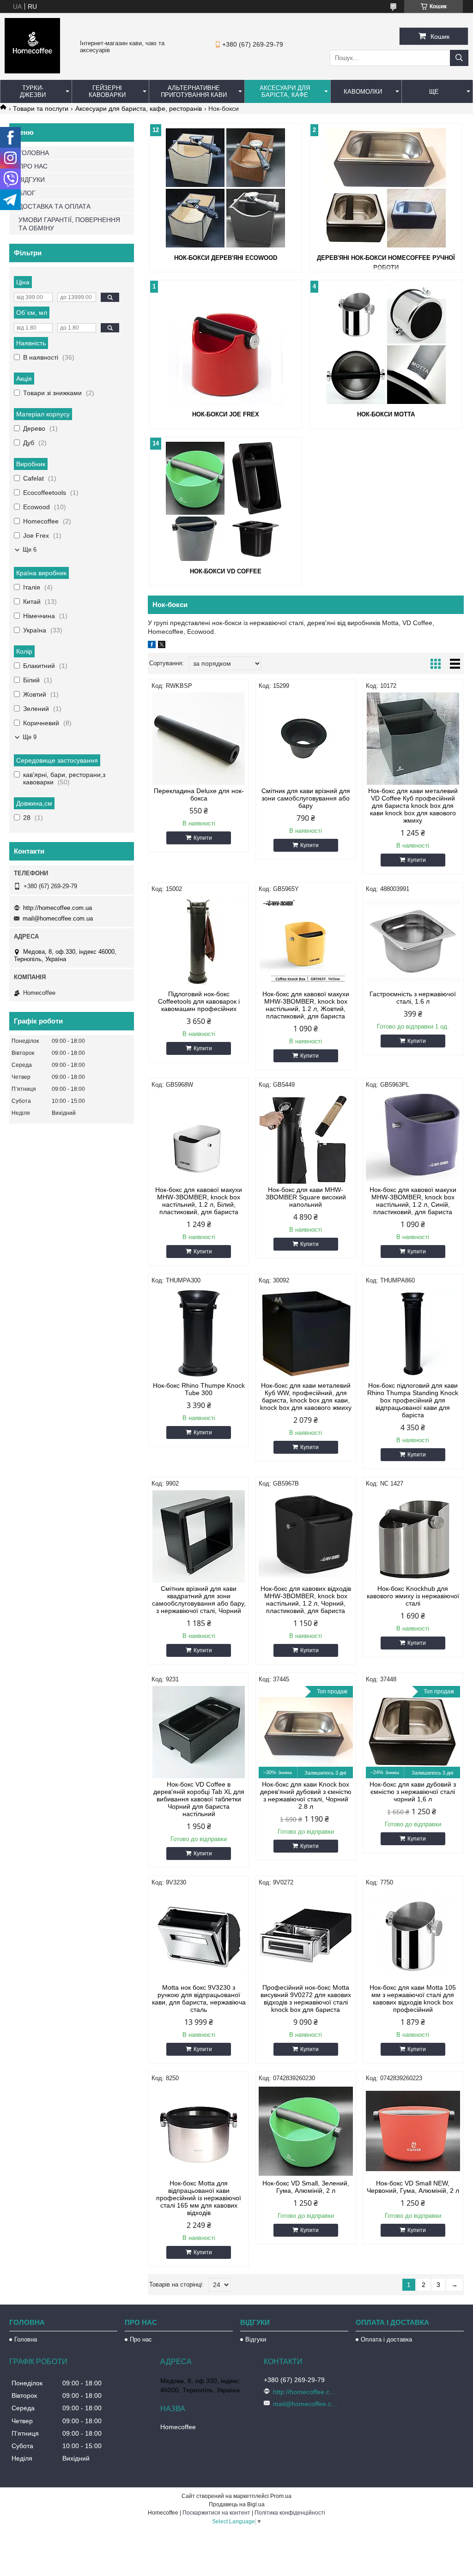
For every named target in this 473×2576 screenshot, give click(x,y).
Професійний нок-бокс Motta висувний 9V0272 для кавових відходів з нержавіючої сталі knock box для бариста (306, 1998)
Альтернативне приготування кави (194, 91)
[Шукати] (459, 58)
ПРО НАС (33, 166)
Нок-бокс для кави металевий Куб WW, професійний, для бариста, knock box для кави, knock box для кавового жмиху (306, 1396)
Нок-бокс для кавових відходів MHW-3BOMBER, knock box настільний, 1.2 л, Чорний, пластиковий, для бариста (306, 1600)
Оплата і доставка (386, 2339)
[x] (162, 646)
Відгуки (256, 2339)
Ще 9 (30, 737)
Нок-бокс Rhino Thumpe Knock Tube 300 (199, 1389)
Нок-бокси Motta (386, 414)
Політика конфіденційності (290, 2513)
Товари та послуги (41, 108)
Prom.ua (281, 2496)
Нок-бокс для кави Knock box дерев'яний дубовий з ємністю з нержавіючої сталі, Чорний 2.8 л (306, 1795)
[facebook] (152, 646)
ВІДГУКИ (32, 180)
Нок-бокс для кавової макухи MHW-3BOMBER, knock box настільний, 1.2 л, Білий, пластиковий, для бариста (199, 1201)
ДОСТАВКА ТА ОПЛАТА (55, 206)
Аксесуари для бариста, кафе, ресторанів (139, 108)
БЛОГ (27, 193)
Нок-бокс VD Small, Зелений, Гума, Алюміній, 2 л (306, 2187)
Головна (26, 2339)
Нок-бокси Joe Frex (226, 414)
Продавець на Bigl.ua (237, 2504)
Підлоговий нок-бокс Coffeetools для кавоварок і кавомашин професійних (199, 1001)
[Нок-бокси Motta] (386, 344)
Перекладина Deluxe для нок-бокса (199, 794)
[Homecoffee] (32, 71)
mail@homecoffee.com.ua (58, 918)
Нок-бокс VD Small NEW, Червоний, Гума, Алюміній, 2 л (413, 2187)
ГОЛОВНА (34, 153)
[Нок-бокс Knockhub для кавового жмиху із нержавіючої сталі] (413, 1536)
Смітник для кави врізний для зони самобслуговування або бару (306, 798)
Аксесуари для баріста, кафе (285, 91)
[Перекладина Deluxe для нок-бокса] (199, 739)
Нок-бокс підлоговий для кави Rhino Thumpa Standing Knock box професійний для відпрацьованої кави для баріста (413, 1400)
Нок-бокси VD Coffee (226, 571)
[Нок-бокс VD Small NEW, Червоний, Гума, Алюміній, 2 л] (413, 2131)
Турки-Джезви (33, 91)
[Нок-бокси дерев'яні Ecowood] (226, 188)
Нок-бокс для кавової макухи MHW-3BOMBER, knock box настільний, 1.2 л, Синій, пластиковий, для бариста (413, 1201)
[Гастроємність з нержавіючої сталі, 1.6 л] (413, 942)
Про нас (141, 2339)
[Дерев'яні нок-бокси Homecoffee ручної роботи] (386, 188)
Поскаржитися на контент (216, 2513)
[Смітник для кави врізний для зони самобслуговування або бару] (306, 739)
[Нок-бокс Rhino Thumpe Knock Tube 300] (199, 1333)
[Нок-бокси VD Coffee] (226, 501)
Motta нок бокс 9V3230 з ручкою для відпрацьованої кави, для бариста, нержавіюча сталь (199, 1998)
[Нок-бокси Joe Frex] (226, 344)
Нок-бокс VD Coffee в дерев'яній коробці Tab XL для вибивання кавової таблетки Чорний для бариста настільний (199, 1799)
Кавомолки (363, 92)
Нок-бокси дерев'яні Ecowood (226, 258)
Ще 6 (30, 550)
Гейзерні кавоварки (107, 91)
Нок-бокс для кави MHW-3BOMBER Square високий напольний (306, 1197)
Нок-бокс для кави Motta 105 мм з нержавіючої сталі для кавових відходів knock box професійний (413, 1998)
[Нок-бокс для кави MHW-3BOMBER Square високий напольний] (306, 1138)
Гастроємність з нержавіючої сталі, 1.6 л (413, 998)
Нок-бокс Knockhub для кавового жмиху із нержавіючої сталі (413, 1596)
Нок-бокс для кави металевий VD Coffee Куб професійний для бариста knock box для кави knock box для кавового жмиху (413, 806)
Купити (203, 838)
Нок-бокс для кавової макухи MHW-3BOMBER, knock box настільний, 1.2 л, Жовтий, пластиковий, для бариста (306, 1005)
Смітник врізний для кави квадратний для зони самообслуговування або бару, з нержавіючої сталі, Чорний (199, 1600)
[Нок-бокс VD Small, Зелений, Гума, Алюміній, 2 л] (306, 2131)
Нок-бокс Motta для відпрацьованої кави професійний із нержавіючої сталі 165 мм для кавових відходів (199, 2198)
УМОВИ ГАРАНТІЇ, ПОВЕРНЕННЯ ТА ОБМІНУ (69, 224)
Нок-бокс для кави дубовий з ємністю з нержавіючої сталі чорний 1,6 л (413, 1792)
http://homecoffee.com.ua (58, 908)
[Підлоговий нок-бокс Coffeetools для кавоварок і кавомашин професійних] (199, 942)
